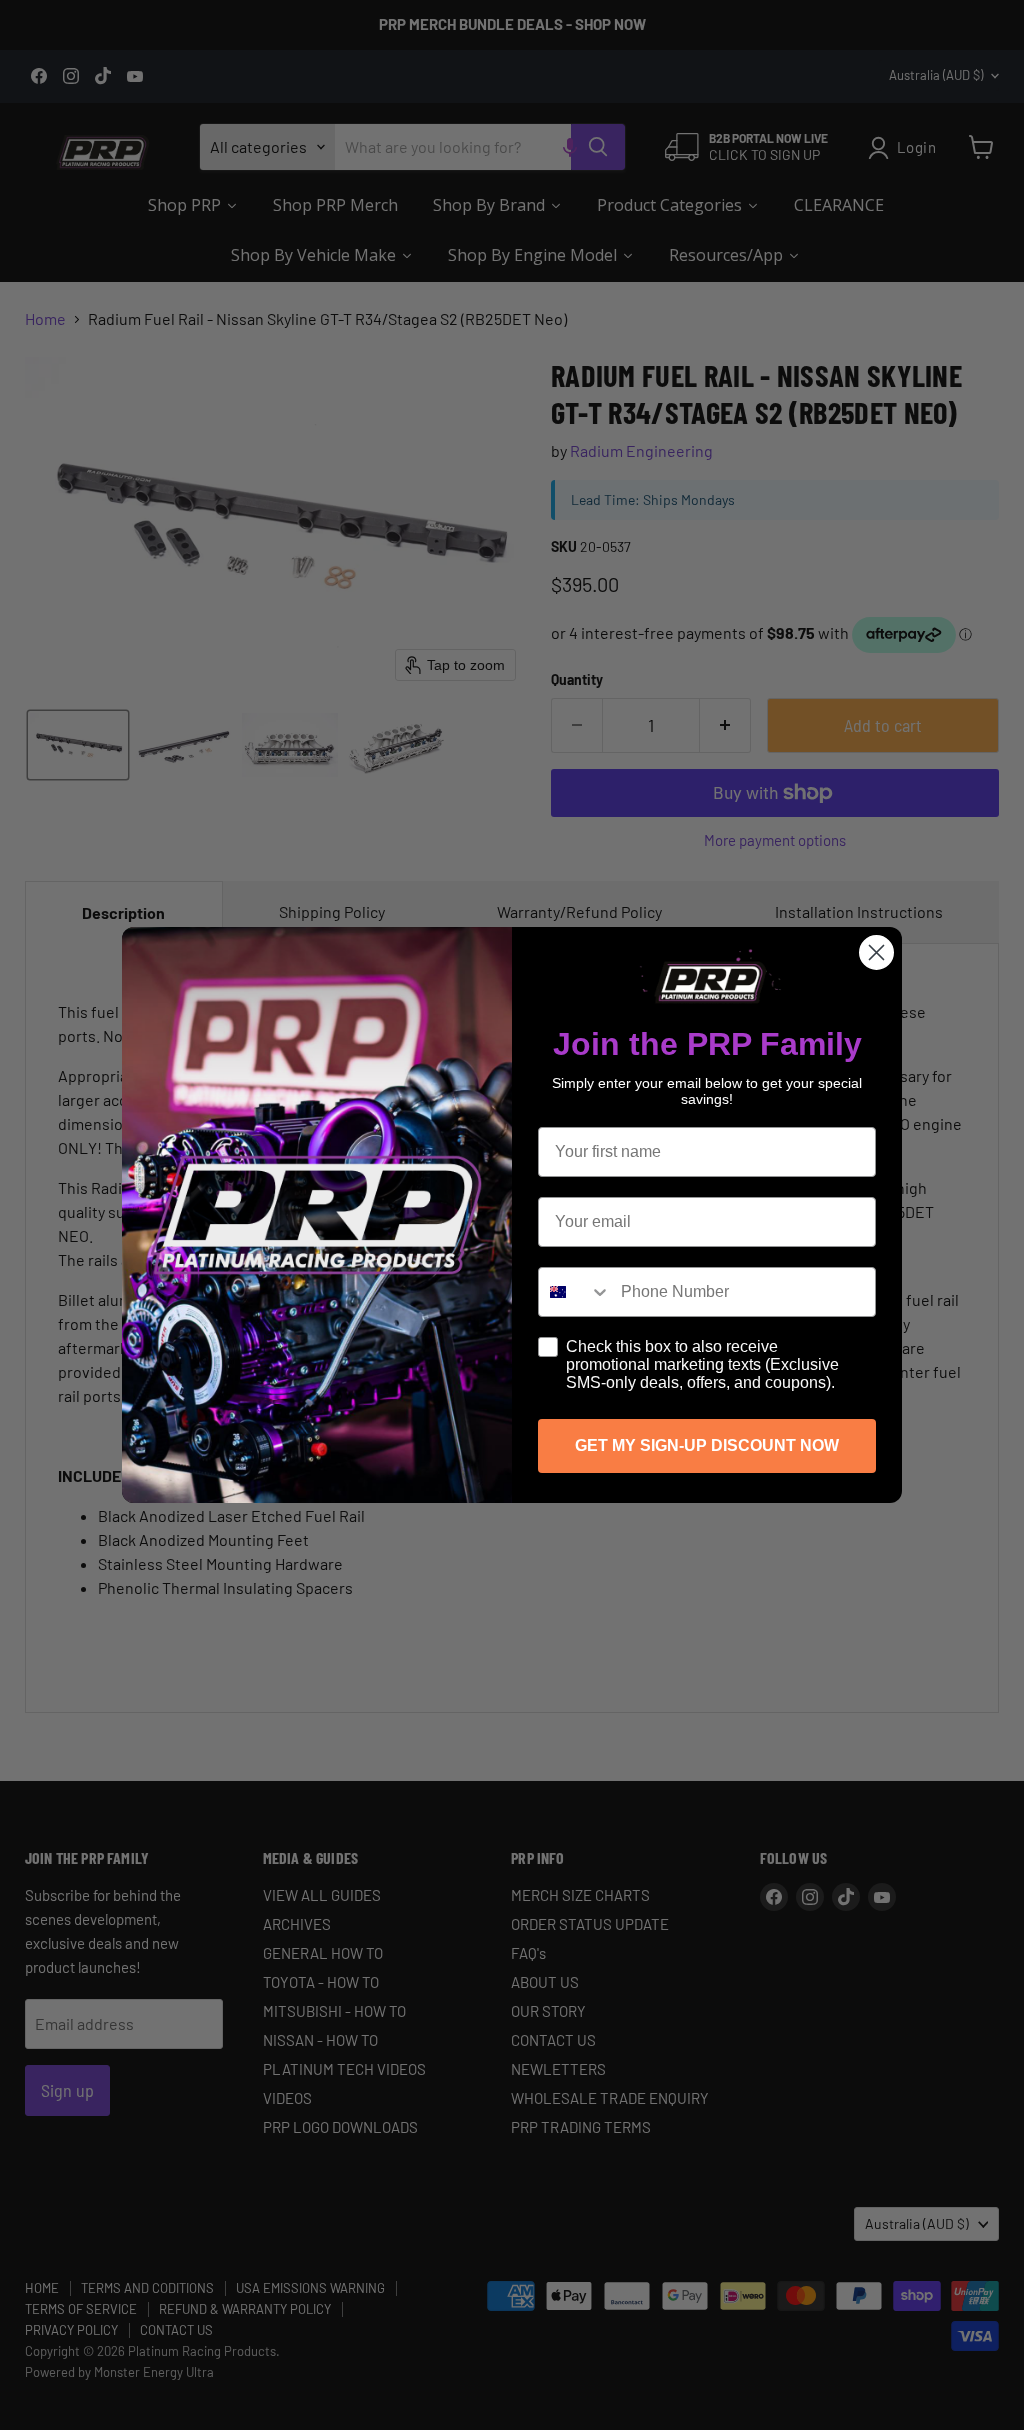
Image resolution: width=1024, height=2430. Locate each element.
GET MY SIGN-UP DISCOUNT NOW (707, 1445)
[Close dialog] (876, 952)
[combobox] (575, 1292)
